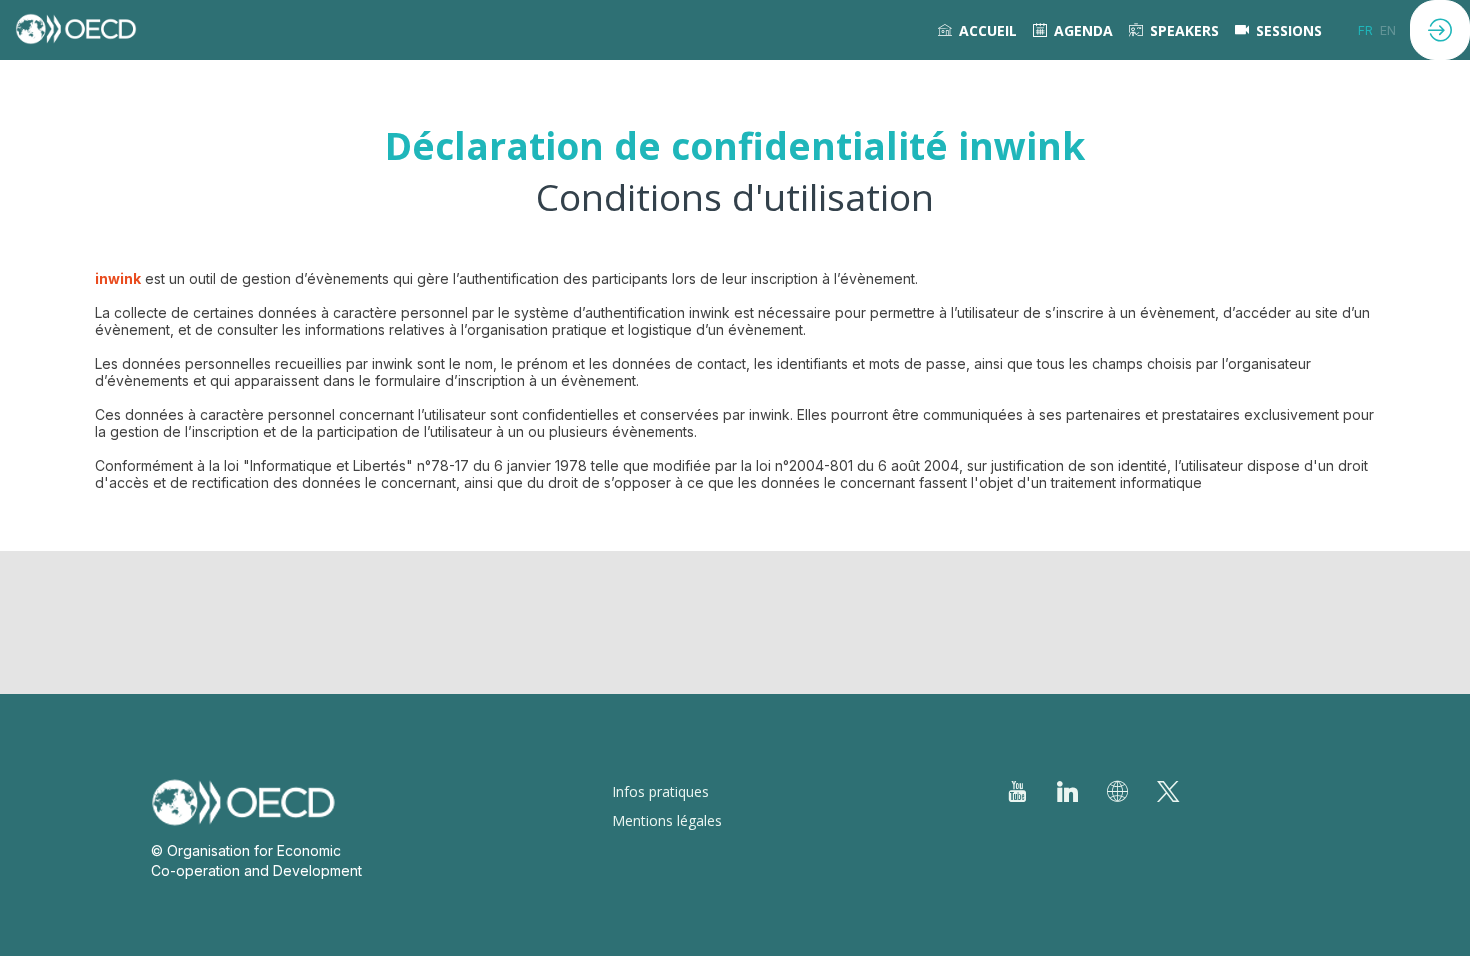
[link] (977, 30)
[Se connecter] (1440, 30)
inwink (118, 278)
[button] (1365, 30)
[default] (1278, 30)
